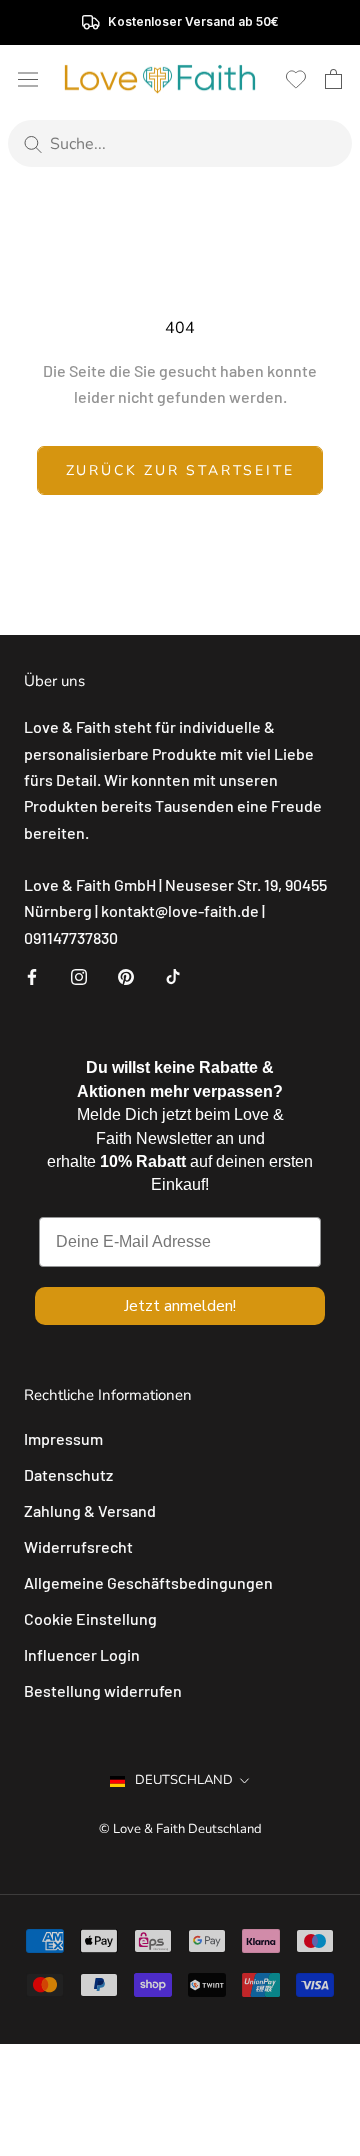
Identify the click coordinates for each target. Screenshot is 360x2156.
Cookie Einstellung (90, 1618)
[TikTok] (173, 975)
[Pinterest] (126, 975)
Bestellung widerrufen (103, 1690)
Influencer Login (82, 1654)
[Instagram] (79, 975)
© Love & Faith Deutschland (180, 1829)
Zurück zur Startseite (180, 470)
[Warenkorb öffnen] (333, 79)
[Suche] (33, 144)
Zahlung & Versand (90, 1510)
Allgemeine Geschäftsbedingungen (148, 1582)
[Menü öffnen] (28, 78)
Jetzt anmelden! (180, 1306)
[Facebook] (32, 975)
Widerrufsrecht (78, 1546)
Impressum (63, 1438)
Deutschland (184, 1780)
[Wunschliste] (296, 79)
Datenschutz (68, 1474)
